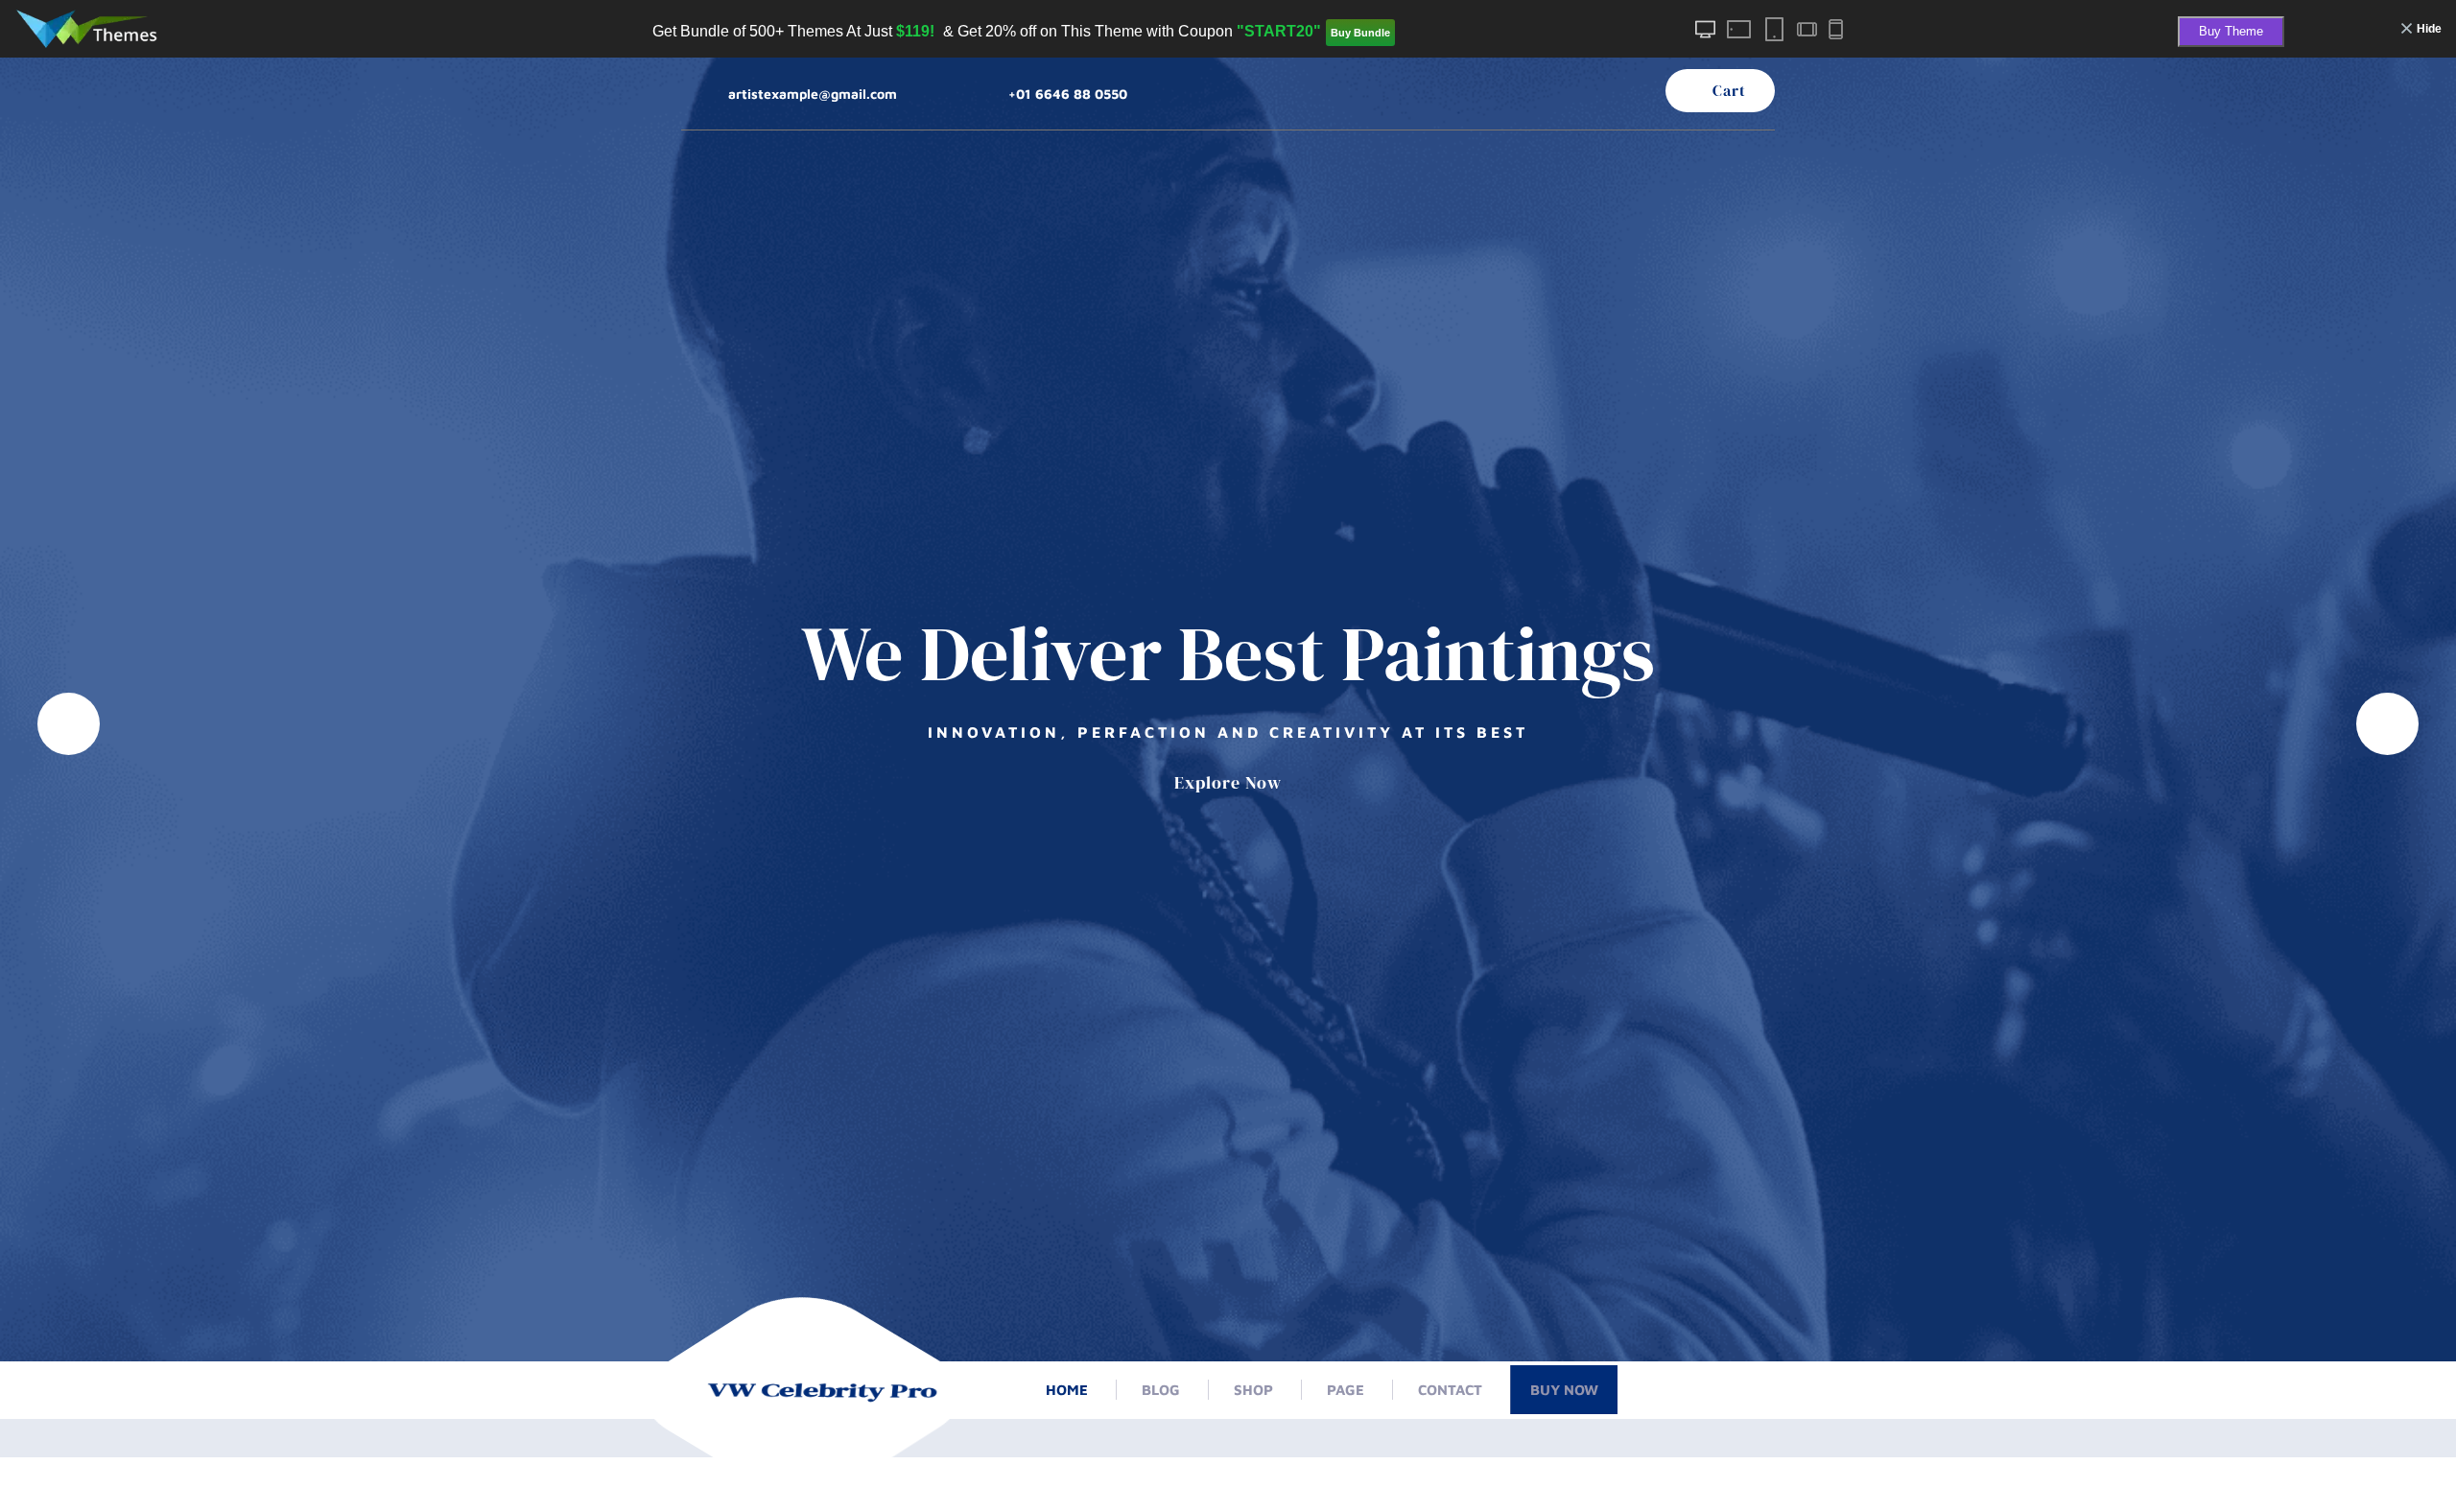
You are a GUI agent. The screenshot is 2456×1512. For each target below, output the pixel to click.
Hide (2429, 29)
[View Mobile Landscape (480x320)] (1806, 30)
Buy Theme (2231, 31)
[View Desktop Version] (1706, 29)
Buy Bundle (1360, 33)
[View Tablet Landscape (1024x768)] (1739, 29)
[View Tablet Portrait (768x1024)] (1773, 29)
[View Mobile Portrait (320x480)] (1835, 29)
